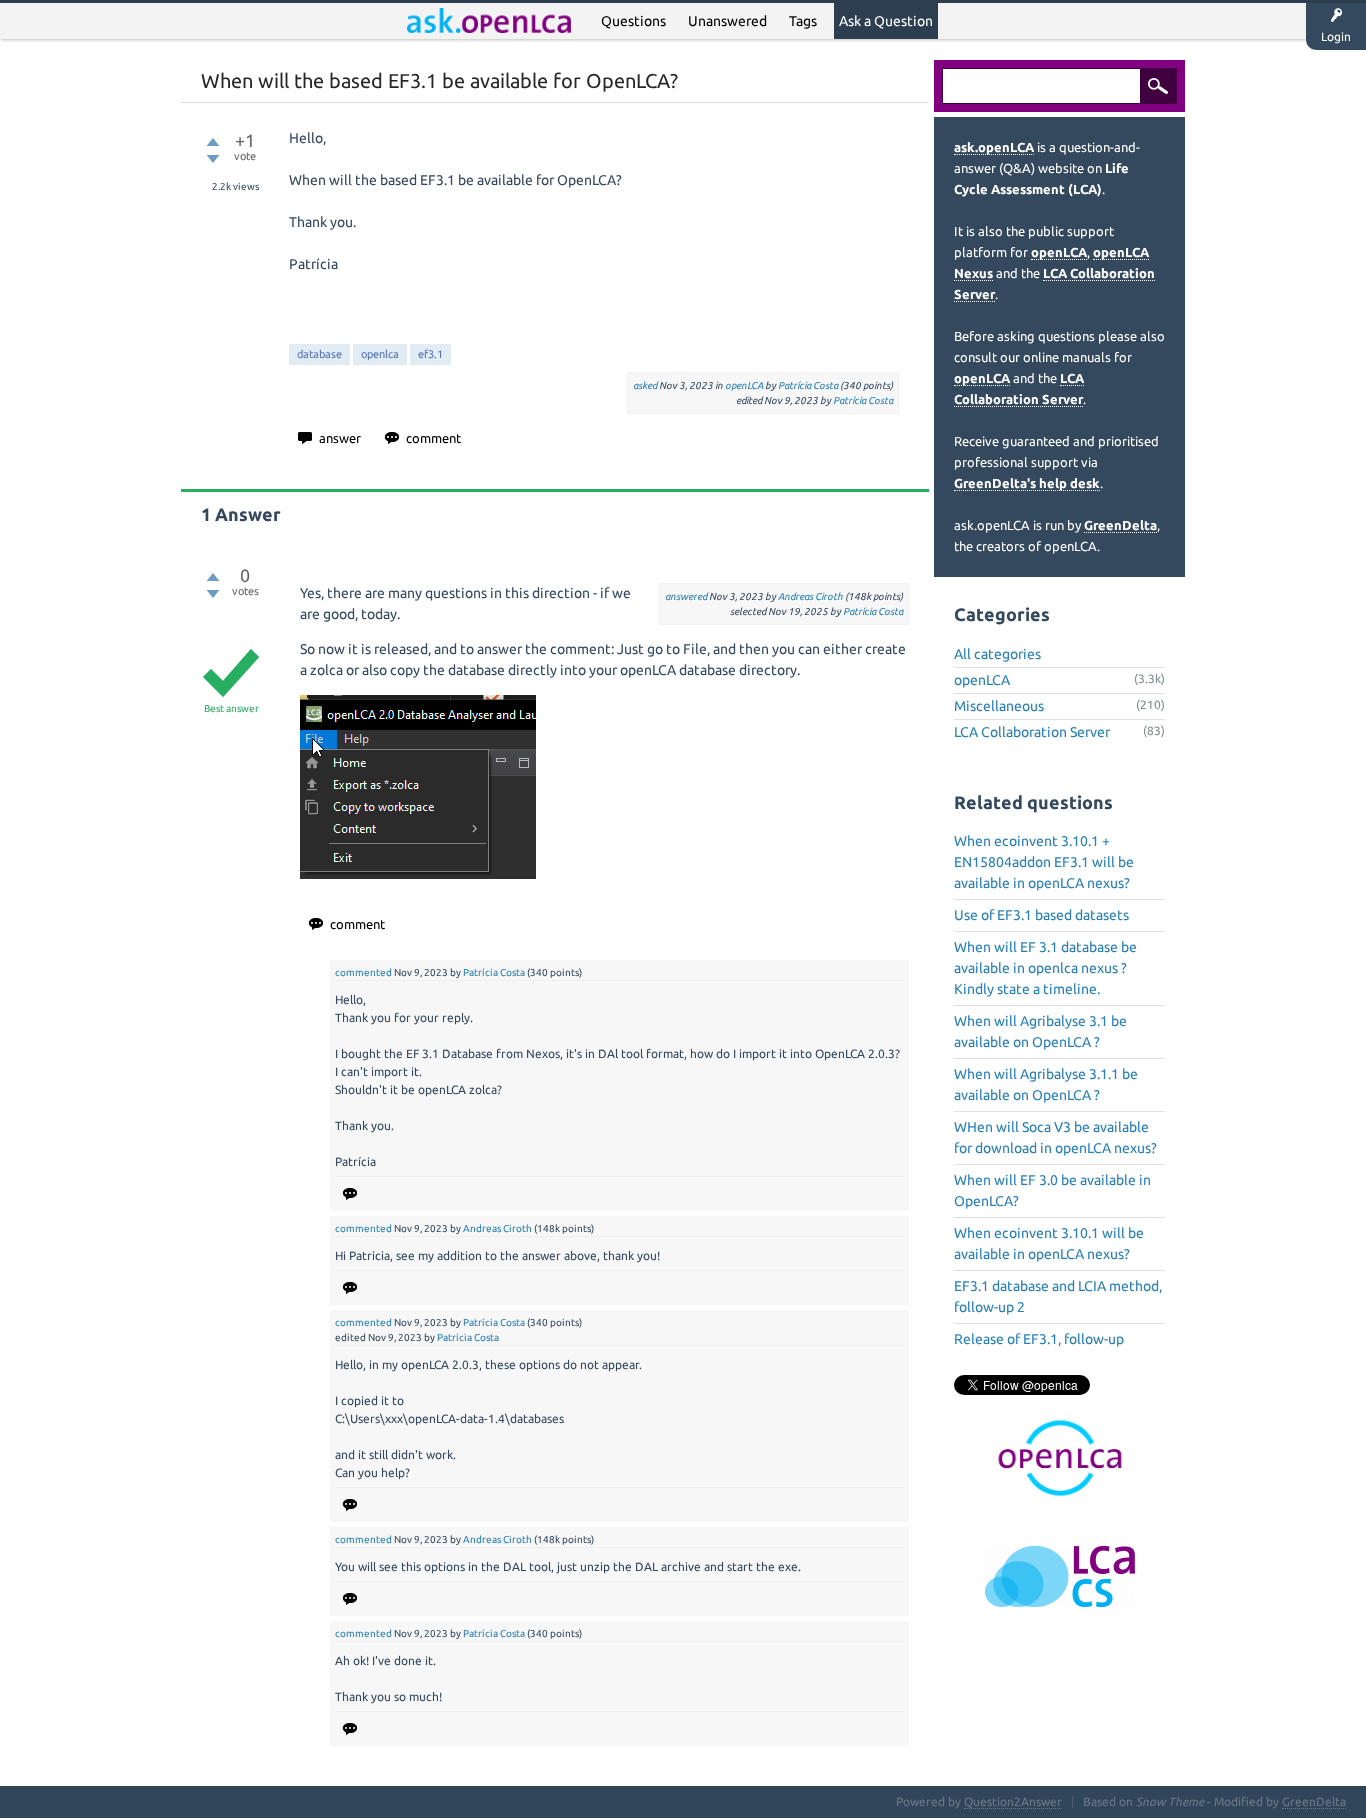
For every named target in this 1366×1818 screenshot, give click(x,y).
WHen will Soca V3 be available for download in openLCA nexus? (1055, 1137)
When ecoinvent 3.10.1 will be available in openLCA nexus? (1049, 1243)
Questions (633, 21)
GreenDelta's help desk (1027, 483)
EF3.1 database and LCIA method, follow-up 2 (1058, 1296)
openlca (380, 354)
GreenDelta (1120, 525)
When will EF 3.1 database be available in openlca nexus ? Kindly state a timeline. (1045, 968)
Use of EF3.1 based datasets (1041, 915)
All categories (997, 654)
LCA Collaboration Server (1032, 732)
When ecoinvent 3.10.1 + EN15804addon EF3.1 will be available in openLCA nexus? (1044, 862)
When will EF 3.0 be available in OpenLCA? (1052, 1190)
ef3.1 (430, 354)
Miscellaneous (999, 706)
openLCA (744, 385)
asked (645, 385)
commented (363, 972)
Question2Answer (1013, 1801)
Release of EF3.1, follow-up (1039, 1339)
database (319, 354)
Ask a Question (886, 21)
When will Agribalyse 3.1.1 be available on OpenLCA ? (1046, 1084)
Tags (803, 21)
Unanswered (727, 21)
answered (686, 596)
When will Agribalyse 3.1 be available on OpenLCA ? (1040, 1031)
